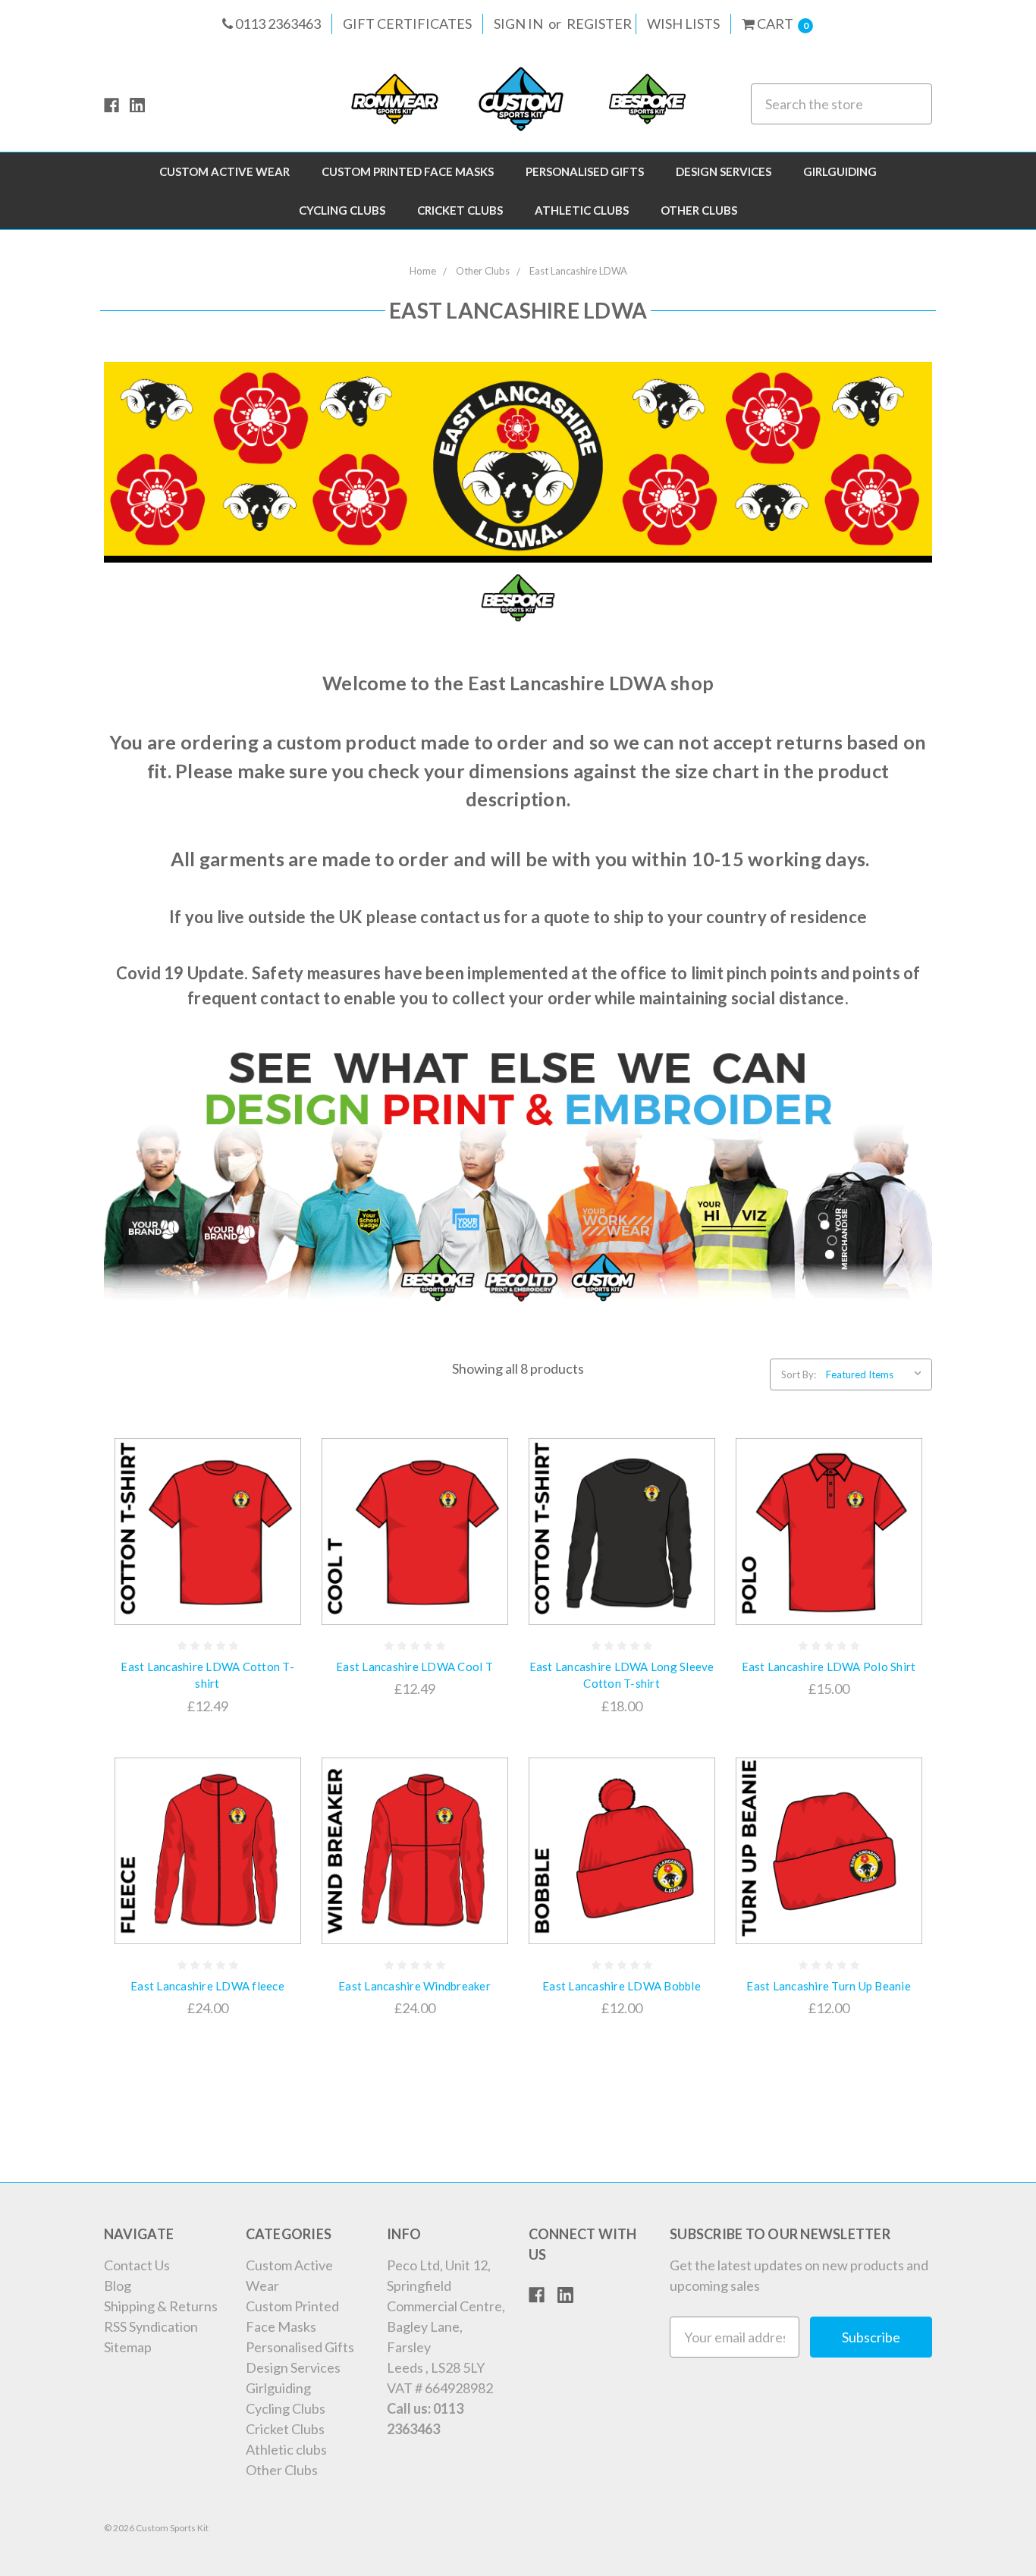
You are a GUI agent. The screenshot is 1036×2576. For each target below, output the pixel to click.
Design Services (724, 171)
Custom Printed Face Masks (408, 171)
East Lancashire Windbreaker (414, 1986)
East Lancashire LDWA (578, 271)
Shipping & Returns (161, 2306)
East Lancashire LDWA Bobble (622, 1986)
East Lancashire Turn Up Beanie (829, 1986)
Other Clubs (699, 210)
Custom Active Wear (224, 171)
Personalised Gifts (585, 171)
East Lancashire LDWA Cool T (414, 1667)
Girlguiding (840, 171)
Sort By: (799, 1374)
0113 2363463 (277, 24)
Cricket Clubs (460, 210)
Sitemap (128, 2347)
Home (423, 271)
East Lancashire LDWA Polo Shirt (829, 1667)
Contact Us (137, 2265)
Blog (118, 2285)
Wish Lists (683, 24)
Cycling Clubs (342, 210)
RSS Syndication (151, 2326)
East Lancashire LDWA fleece (207, 1986)
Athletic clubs (582, 210)
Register (599, 24)
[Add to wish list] (279, 1520)
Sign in (518, 24)
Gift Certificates (407, 24)
